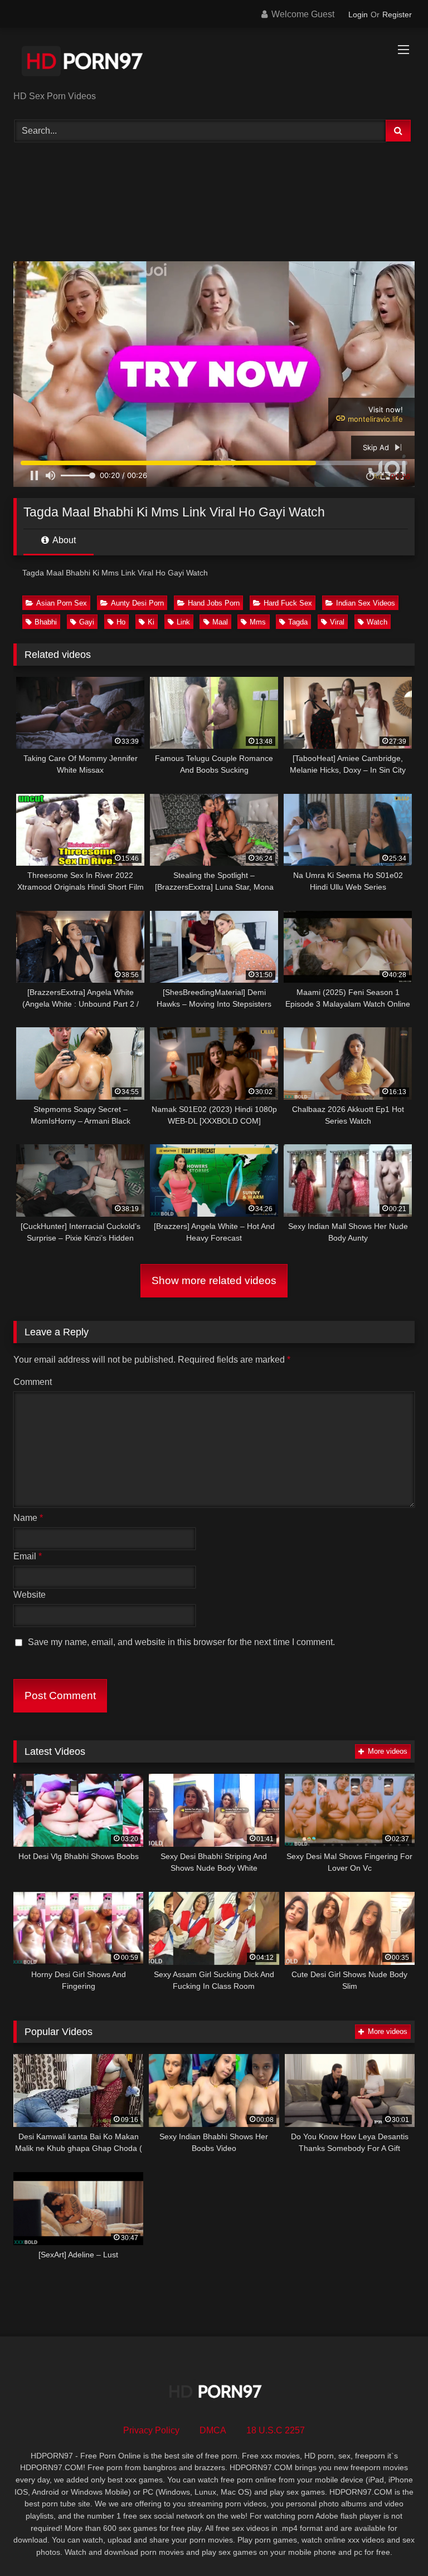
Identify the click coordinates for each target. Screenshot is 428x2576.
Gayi (87, 622)
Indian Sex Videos (366, 603)
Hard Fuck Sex (288, 603)
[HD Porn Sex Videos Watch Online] (214, 63)
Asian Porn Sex (62, 603)
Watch (377, 622)
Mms (258, 622)
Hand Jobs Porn (214, 603)
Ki (151, 622)
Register (397, 14)
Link (183, 622)
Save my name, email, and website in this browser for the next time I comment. (181, 1642)
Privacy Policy (151, 2430)
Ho (121, 622)
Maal (220, 622)
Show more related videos (214, 1280)
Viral (337, 622)
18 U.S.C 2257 (276, 2430)
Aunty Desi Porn (137, 603)
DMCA (213, 2430)
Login (358, 14)
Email (28, 1556)
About (63, 540)
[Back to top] (393, 2543)
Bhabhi (46, 622)
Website (30, 1595)
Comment (33, 1382)
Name (28, 1518)
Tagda (298, 622)
